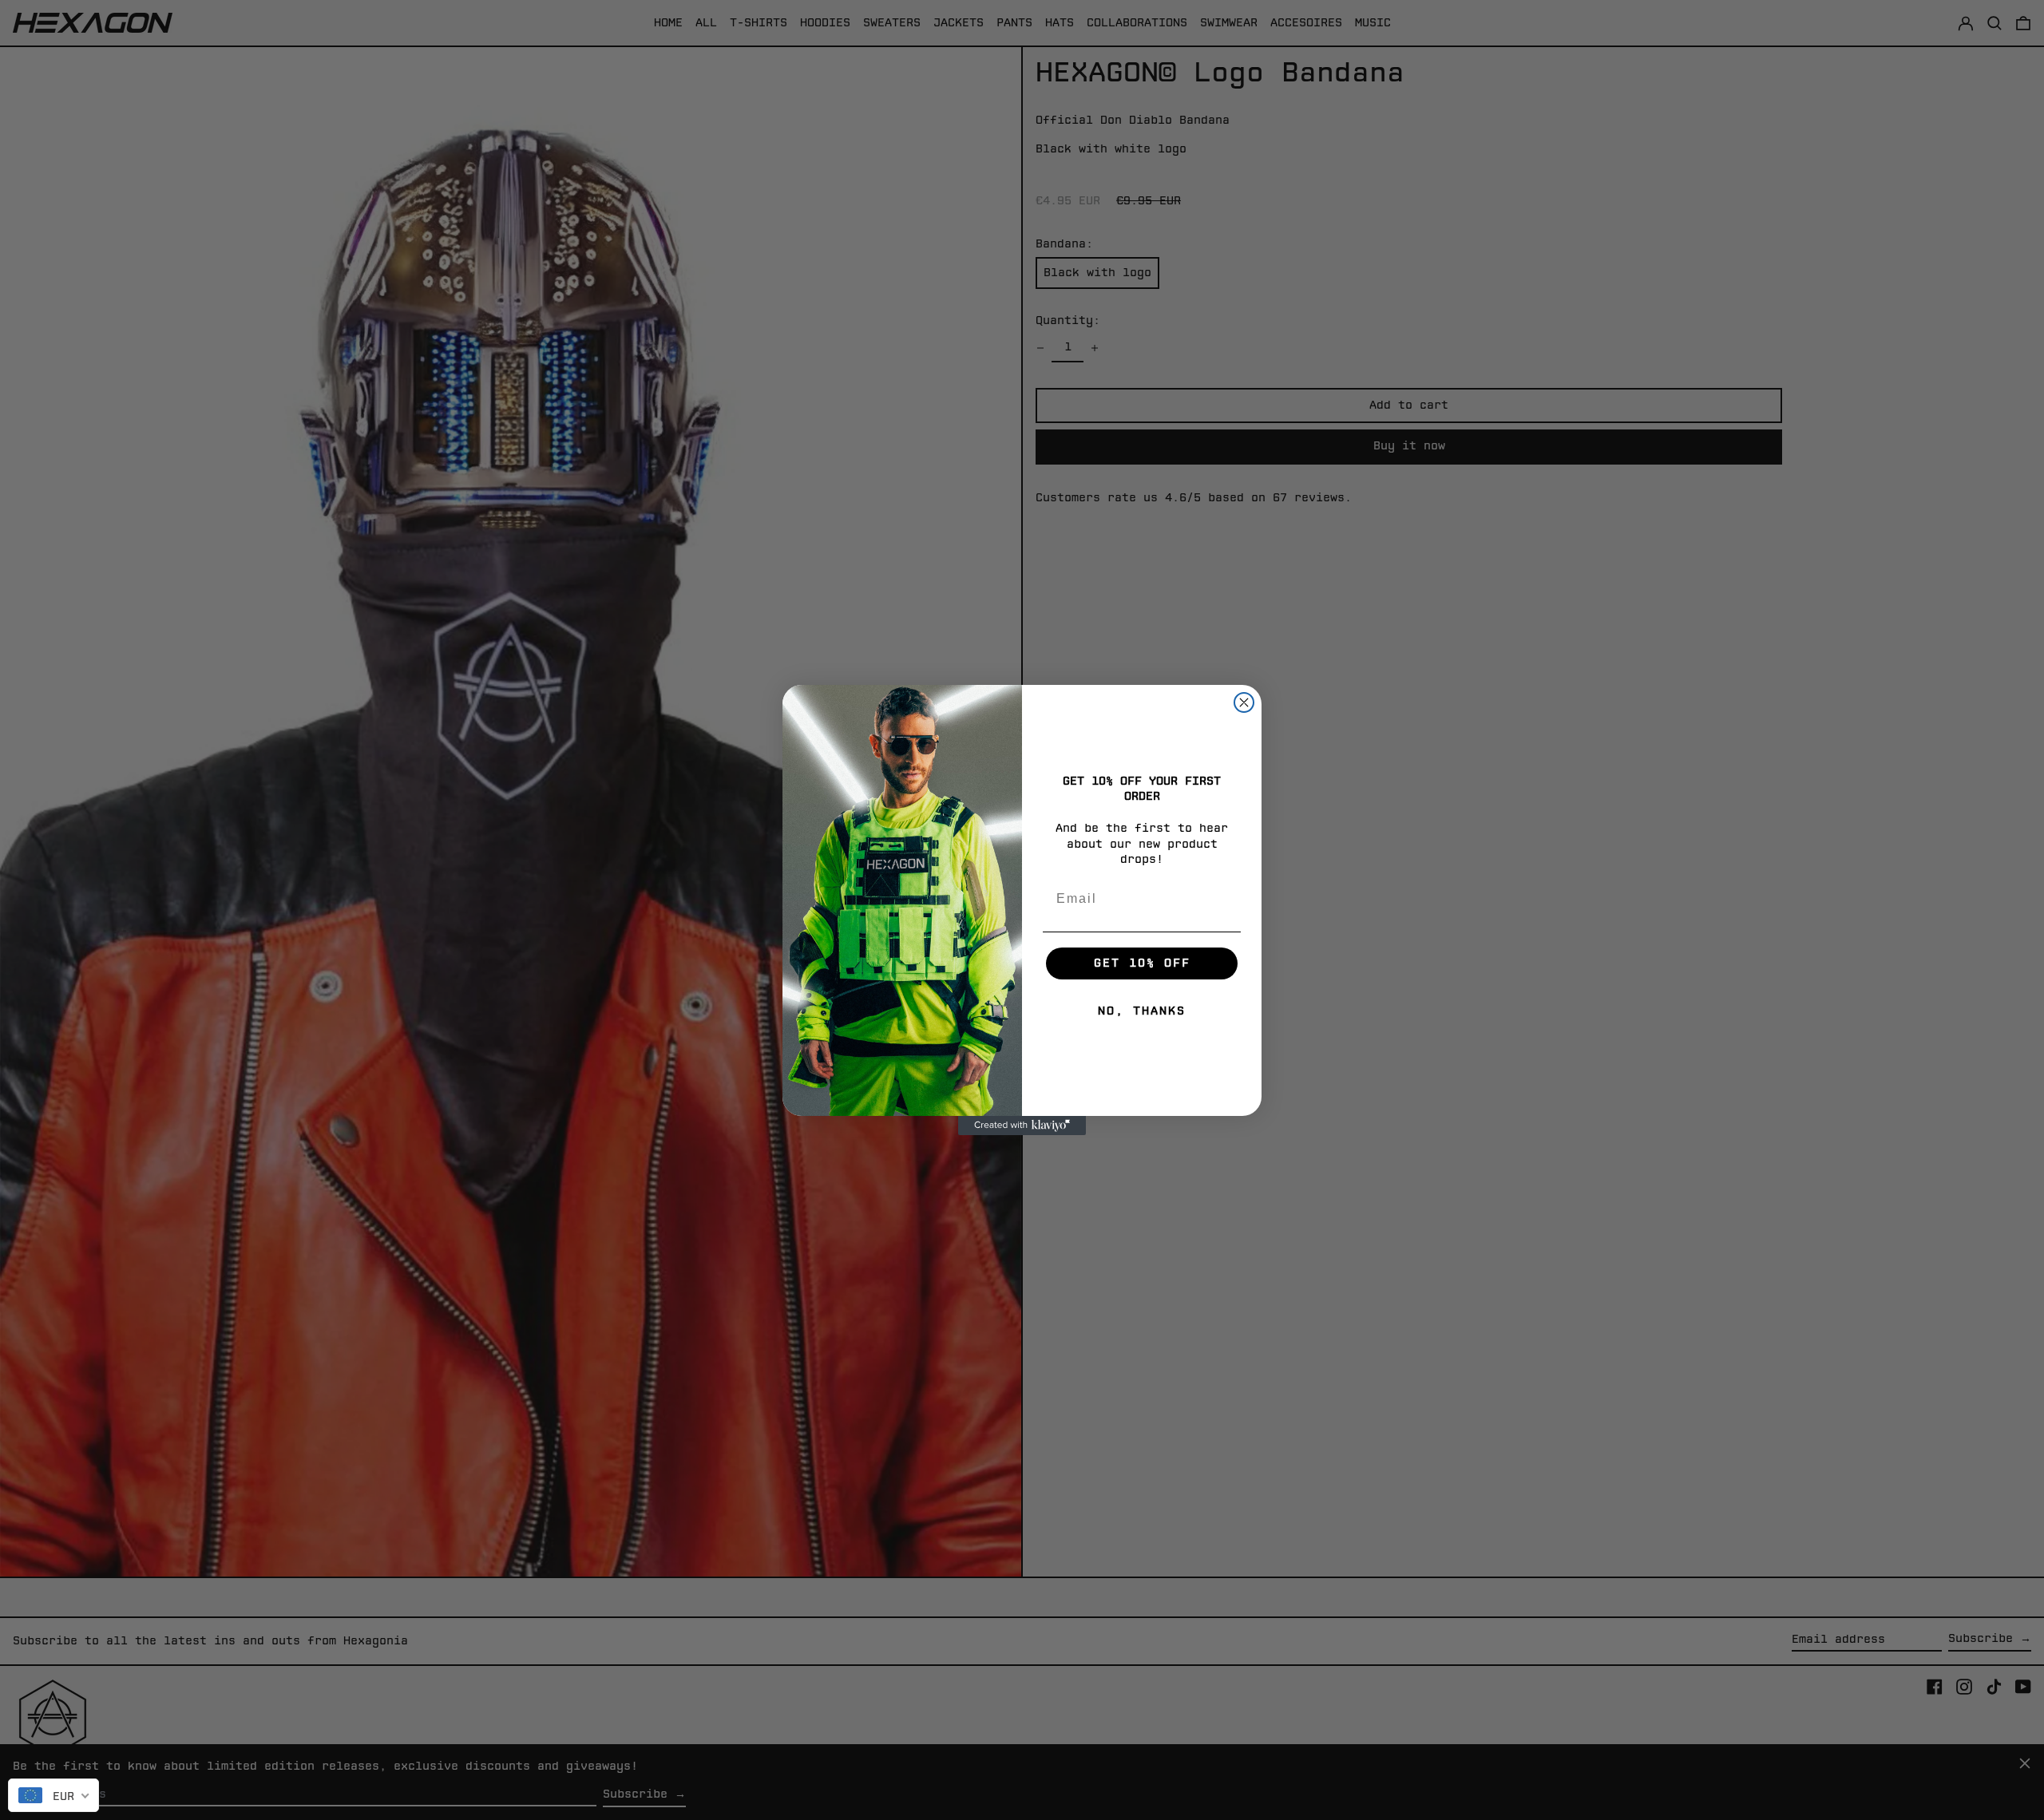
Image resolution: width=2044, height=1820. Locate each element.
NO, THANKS (1142, 1011)
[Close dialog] (1244, 702)
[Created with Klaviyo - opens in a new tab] (1022, 1126)
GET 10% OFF (1142, 963)
